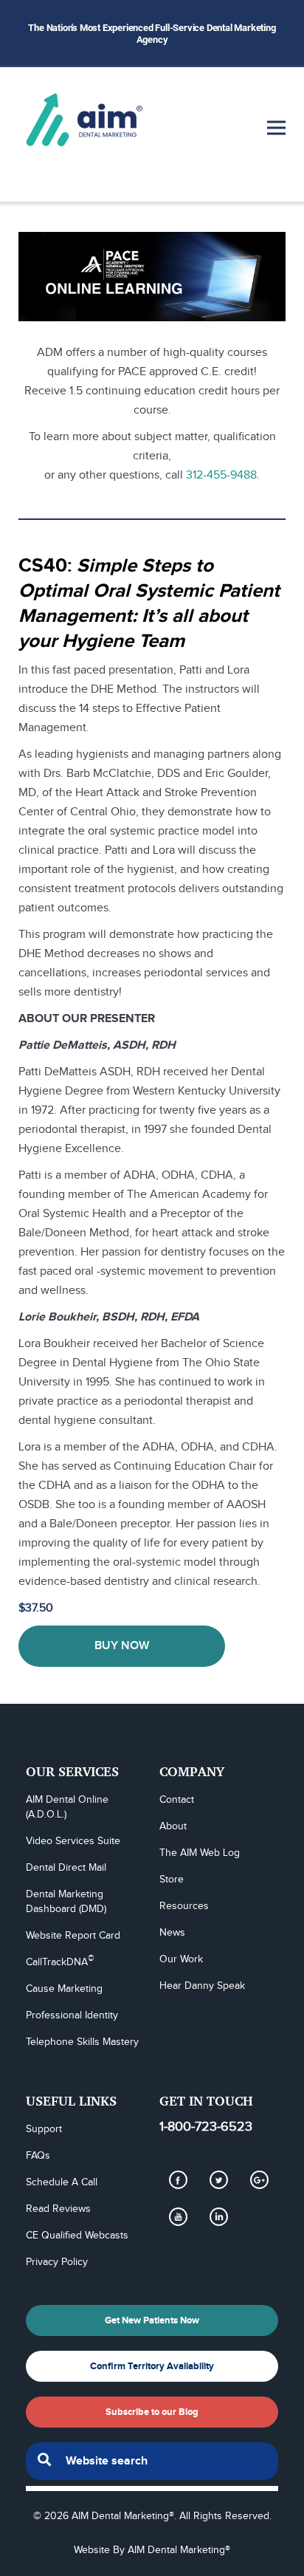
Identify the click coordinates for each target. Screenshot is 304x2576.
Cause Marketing (64, 1989)
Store (172, 1880)
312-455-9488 (221, 475)
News (172, 1933)
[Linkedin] (218, 2216)
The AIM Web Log (200, 1853)
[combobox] (152, 2461)
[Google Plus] (259, 2179)
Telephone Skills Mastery (82, 2042)
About (173, 1826)
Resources (184, 1906)
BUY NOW (122, 1646)
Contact (177, 1800)
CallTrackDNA (60, 1962)
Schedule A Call (62, 2182)
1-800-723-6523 (206, 2127)
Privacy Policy (57, 2262)
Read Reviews (58, 2209)
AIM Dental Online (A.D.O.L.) (69, 1807)
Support (44, 2129)
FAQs (38, 2156)
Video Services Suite (73, 1841)
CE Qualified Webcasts (77, 2236)
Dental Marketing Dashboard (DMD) (66, 1902)
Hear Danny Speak (202, 1986)
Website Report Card (73, 1936)
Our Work (181, 1959)
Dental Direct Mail (66, 1868)
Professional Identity (72, 2015)
